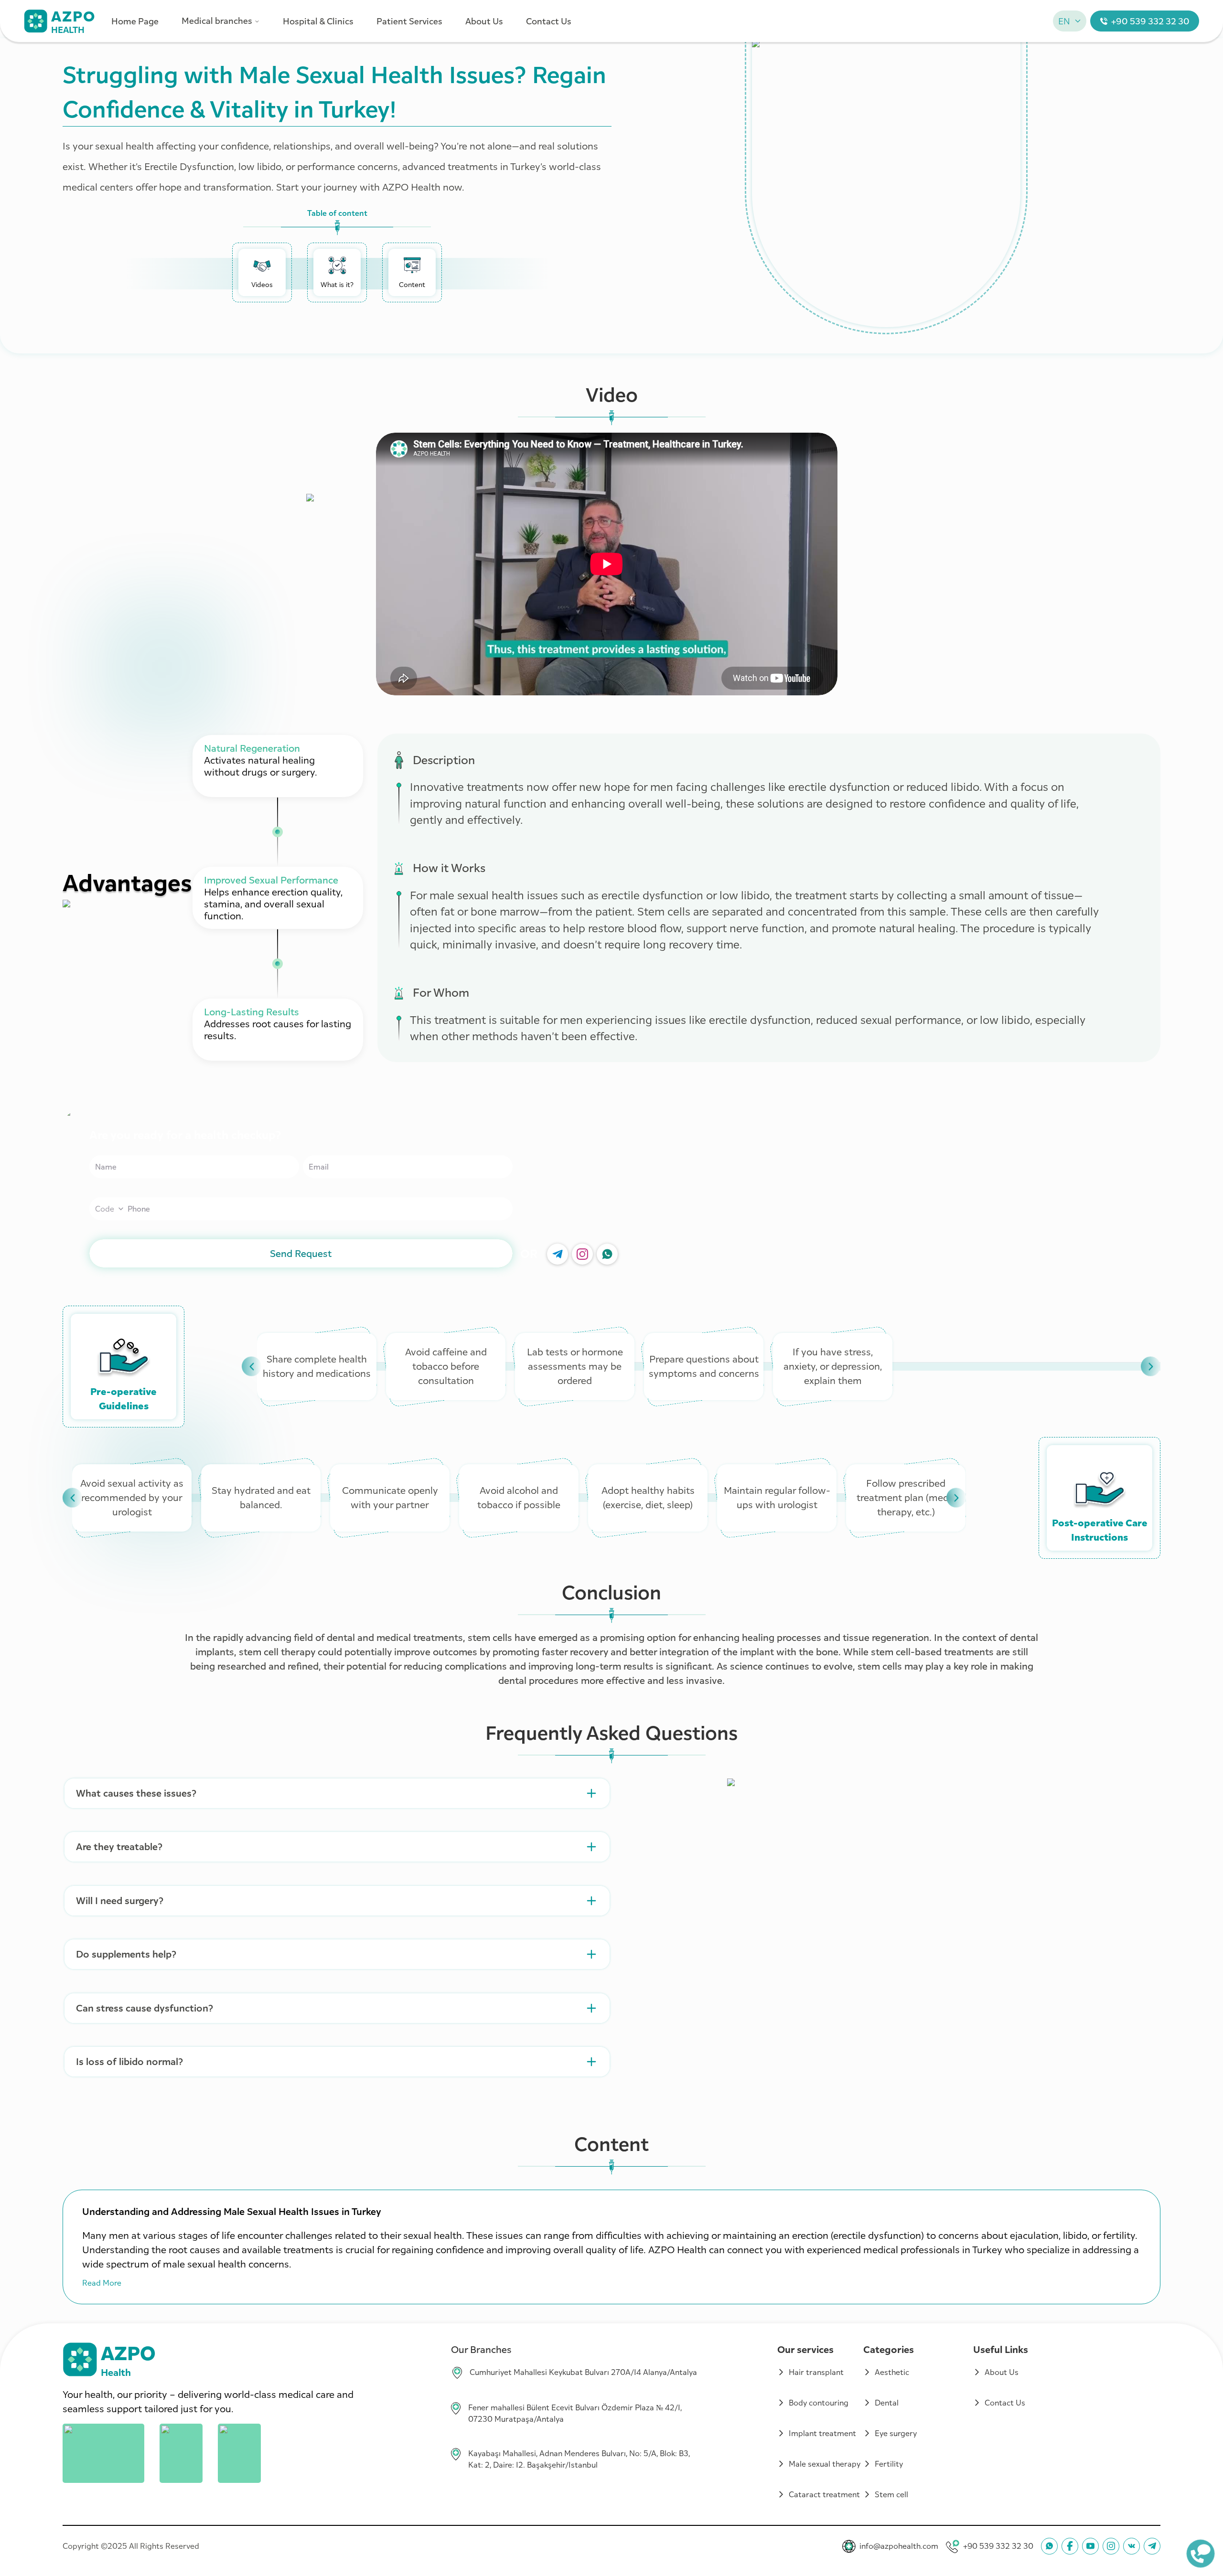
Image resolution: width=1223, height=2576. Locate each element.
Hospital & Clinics (318, 21)
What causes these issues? (136, 1793)
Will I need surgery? (120, 1901)
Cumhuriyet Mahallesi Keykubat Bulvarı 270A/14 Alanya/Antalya (583, 2372)
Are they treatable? (119, 1847)
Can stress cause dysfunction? (145, 2008)
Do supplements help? (126, 1954)
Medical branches (217, 21)
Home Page (135, 21)
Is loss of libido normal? (129, 2062)
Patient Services (409, 21)
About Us (484, 21)
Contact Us (549, 21)
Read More (102, 2283)
